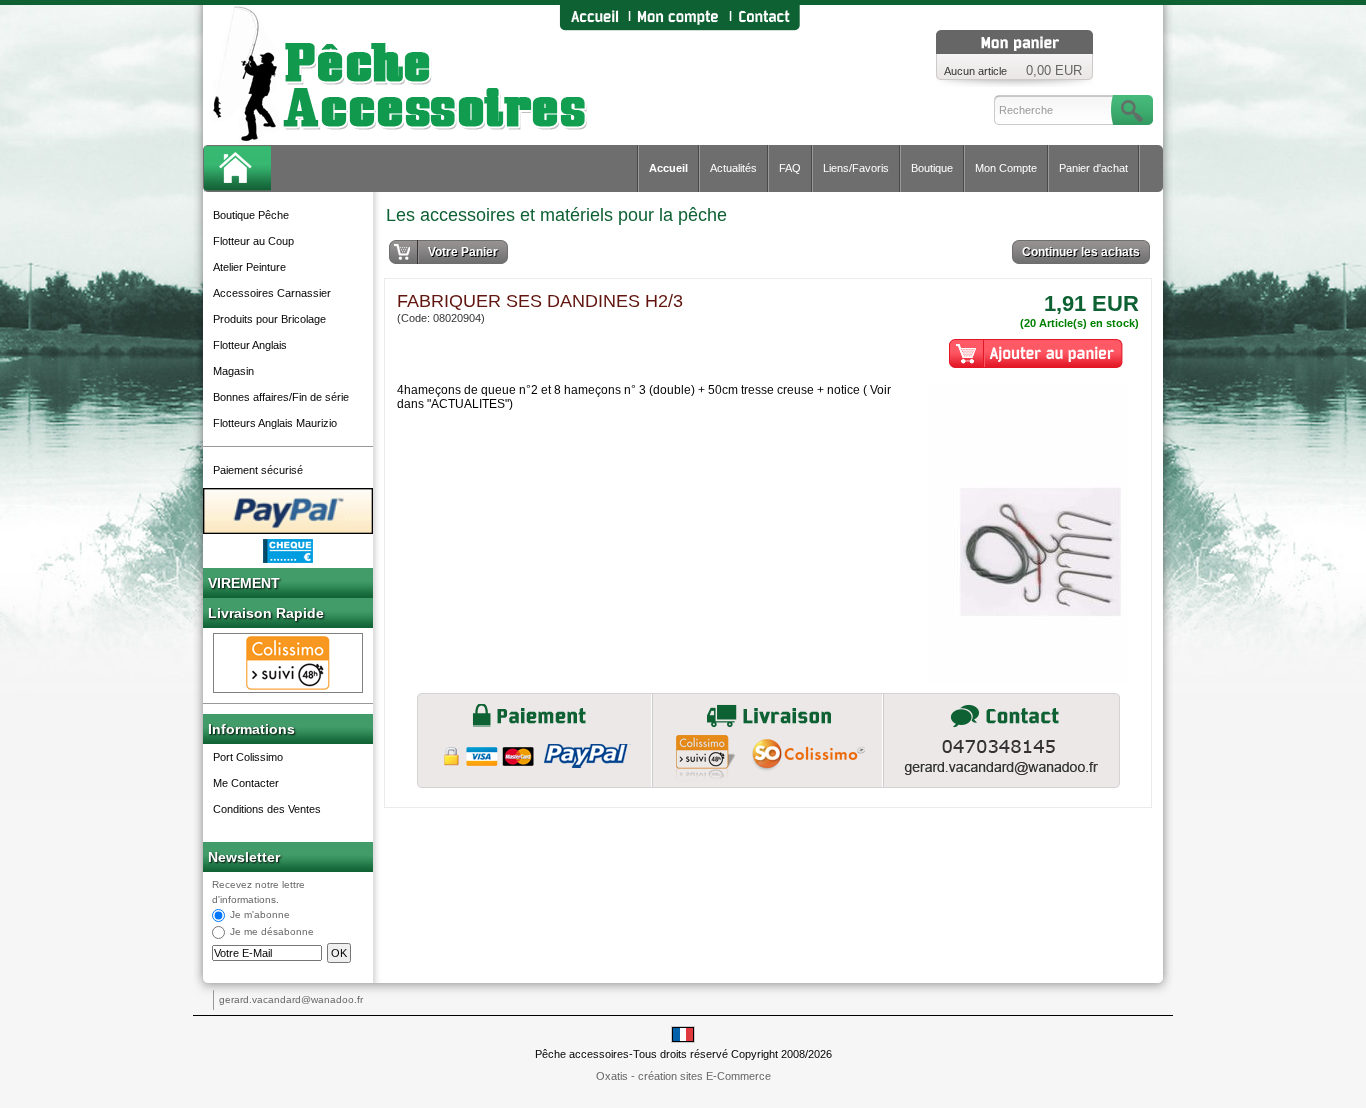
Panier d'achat (1093, 168)
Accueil (668, 168)
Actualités (733, 168)
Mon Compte (1006, 168)
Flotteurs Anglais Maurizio (275, 423)
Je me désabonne (272, 932)
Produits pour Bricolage (269, 319)
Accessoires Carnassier (272, 293)
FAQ (790, 168)
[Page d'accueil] (594, 17)
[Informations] (1001, 740)
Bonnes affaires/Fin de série (281, 397)
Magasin (233, 371)
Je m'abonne (260, 915)
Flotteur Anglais (250, 345)
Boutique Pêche (251, 215)
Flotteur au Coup (253, 241)
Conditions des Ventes (267, 809)
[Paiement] (534, 740)
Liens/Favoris (856, 168)
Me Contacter (246, 783)
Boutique (932, 168)
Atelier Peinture (249, 267)
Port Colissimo (248, 757)
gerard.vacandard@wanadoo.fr (291, 999)
